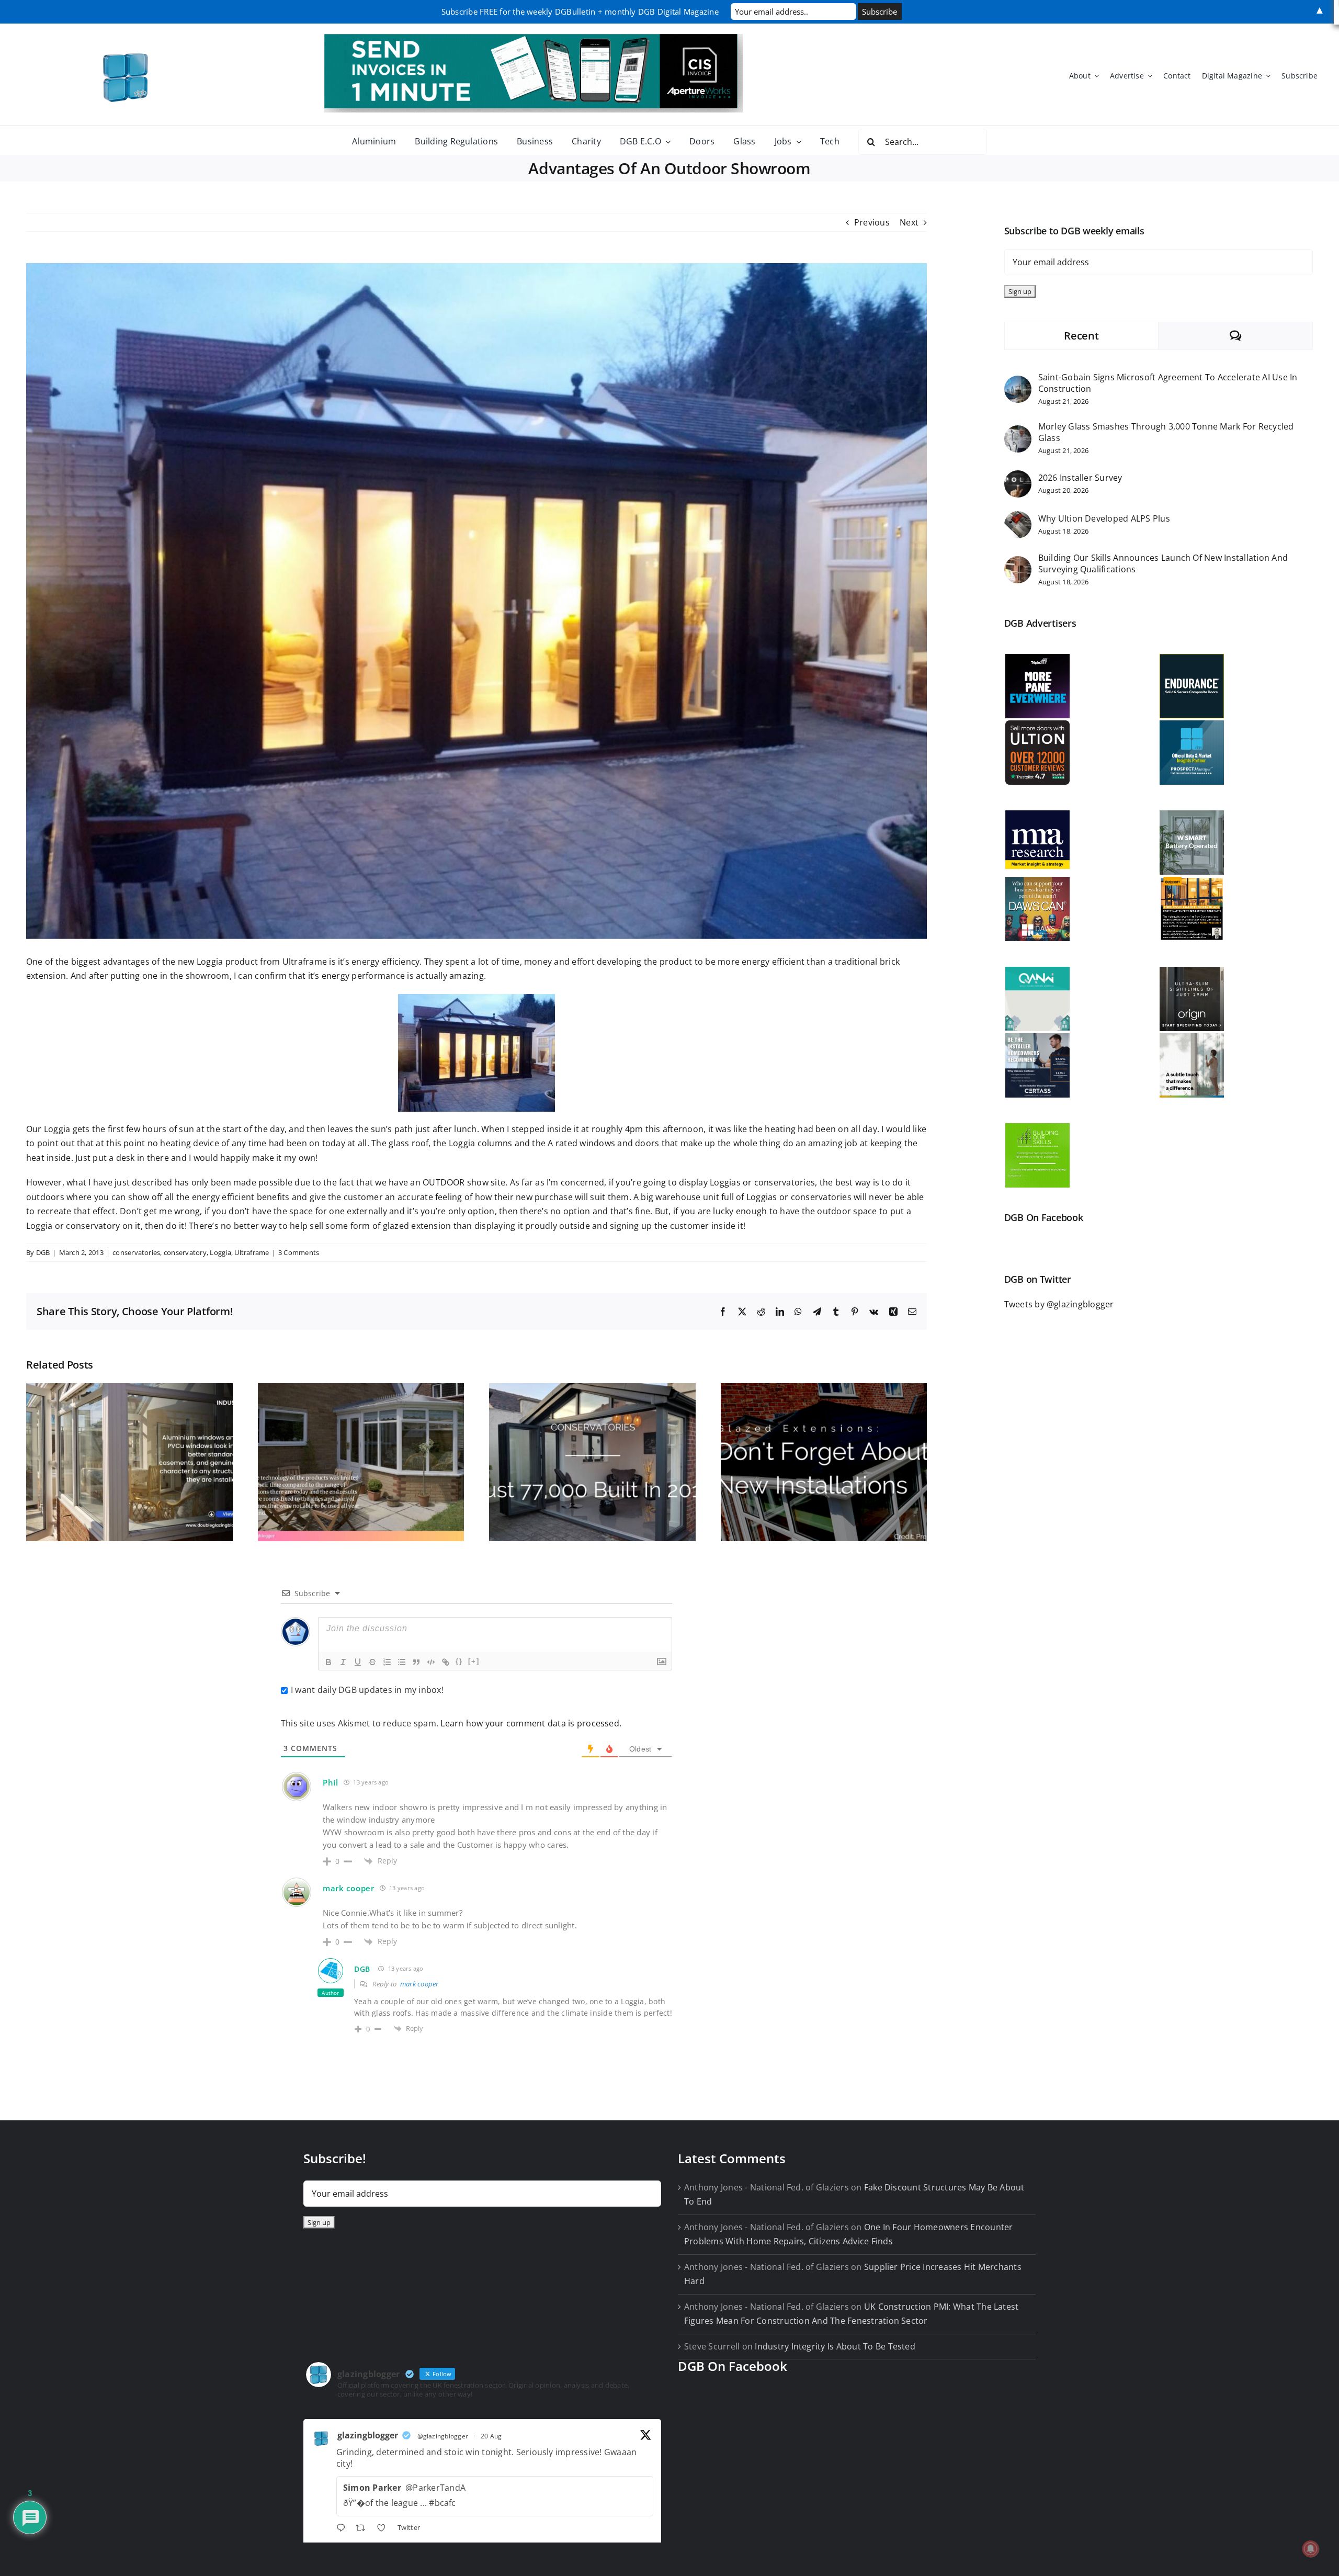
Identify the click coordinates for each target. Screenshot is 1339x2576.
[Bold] (328, 1662)
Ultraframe (252, 1252)
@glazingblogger (443, 2436)
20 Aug (491, 2436)
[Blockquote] (416, 1662)
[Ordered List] (387, 1662)
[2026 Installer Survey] (1018, 477)
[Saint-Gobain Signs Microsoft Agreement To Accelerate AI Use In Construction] (1018, 382)
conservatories (136, 1252)
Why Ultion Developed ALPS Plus (1104, 518)
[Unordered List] (402, 1662)
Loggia (220, 1252)
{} (459, 1661)
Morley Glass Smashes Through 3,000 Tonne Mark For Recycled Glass (1166, 432)
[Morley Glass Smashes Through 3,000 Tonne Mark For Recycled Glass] (1018, 432)
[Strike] (372, 1662)
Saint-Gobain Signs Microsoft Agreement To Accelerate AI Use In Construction (1168, 383)
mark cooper (349, 1888)
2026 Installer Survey (1080, 478)
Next (909, 222)
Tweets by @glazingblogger (1059, 1304)
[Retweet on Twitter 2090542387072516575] (364, 2529)
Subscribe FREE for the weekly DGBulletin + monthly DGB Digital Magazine (580, 12)
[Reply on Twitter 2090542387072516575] (343, 2529)
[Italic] (343, 1662)
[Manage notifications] (1311, 2549)
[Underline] (358, 1662)
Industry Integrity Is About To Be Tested (835, 2346)
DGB (43, 1252)
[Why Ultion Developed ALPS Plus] (1018, 518)
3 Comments (299, 1252)
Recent (1081, 336)
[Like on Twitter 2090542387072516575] (384, 2529)
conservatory (185, 1252)
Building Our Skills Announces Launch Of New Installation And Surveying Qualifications (1163, 563)
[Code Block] (431, 1662)
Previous (872, 222)
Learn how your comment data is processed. (531, 1723)
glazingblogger (368, 2435)
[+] (474, 1661)
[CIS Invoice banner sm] (534, 38)
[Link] (446, 1662)
